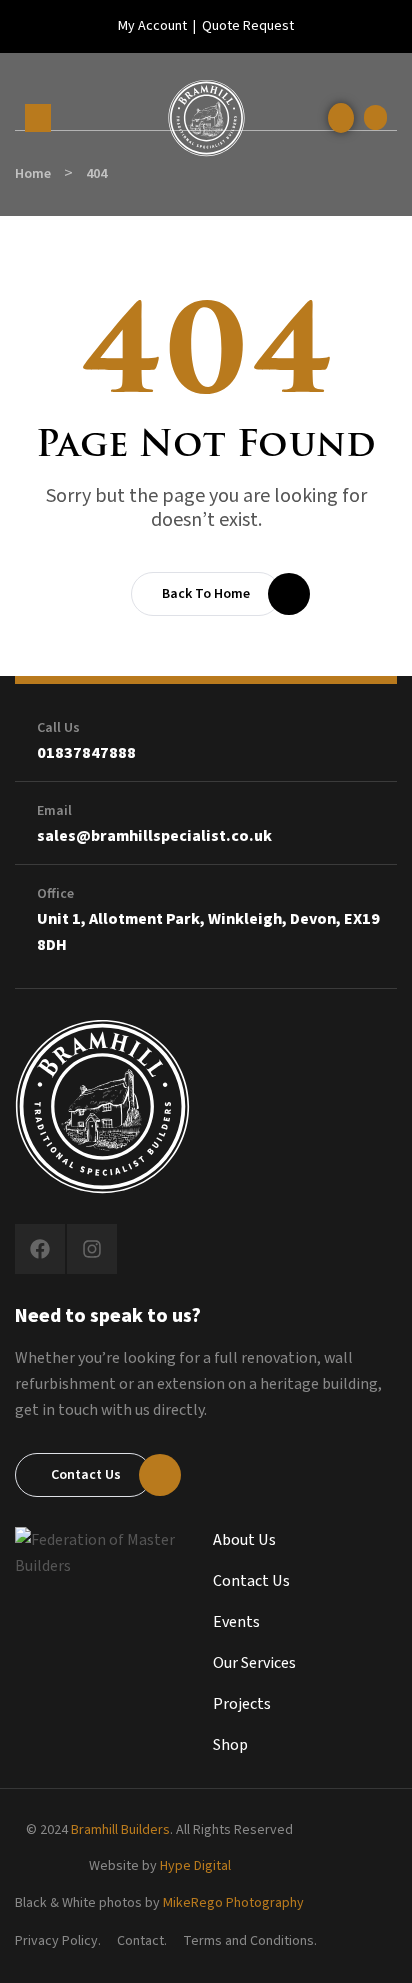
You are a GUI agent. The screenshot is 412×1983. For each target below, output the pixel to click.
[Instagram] (92, 1249)
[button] (375, 117)
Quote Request (248, 26)
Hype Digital (195, 1866)
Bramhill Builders (120, 1830)
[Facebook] (40, 1249)
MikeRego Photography (233, 1903)
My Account (152, 26)
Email (54, 811)
